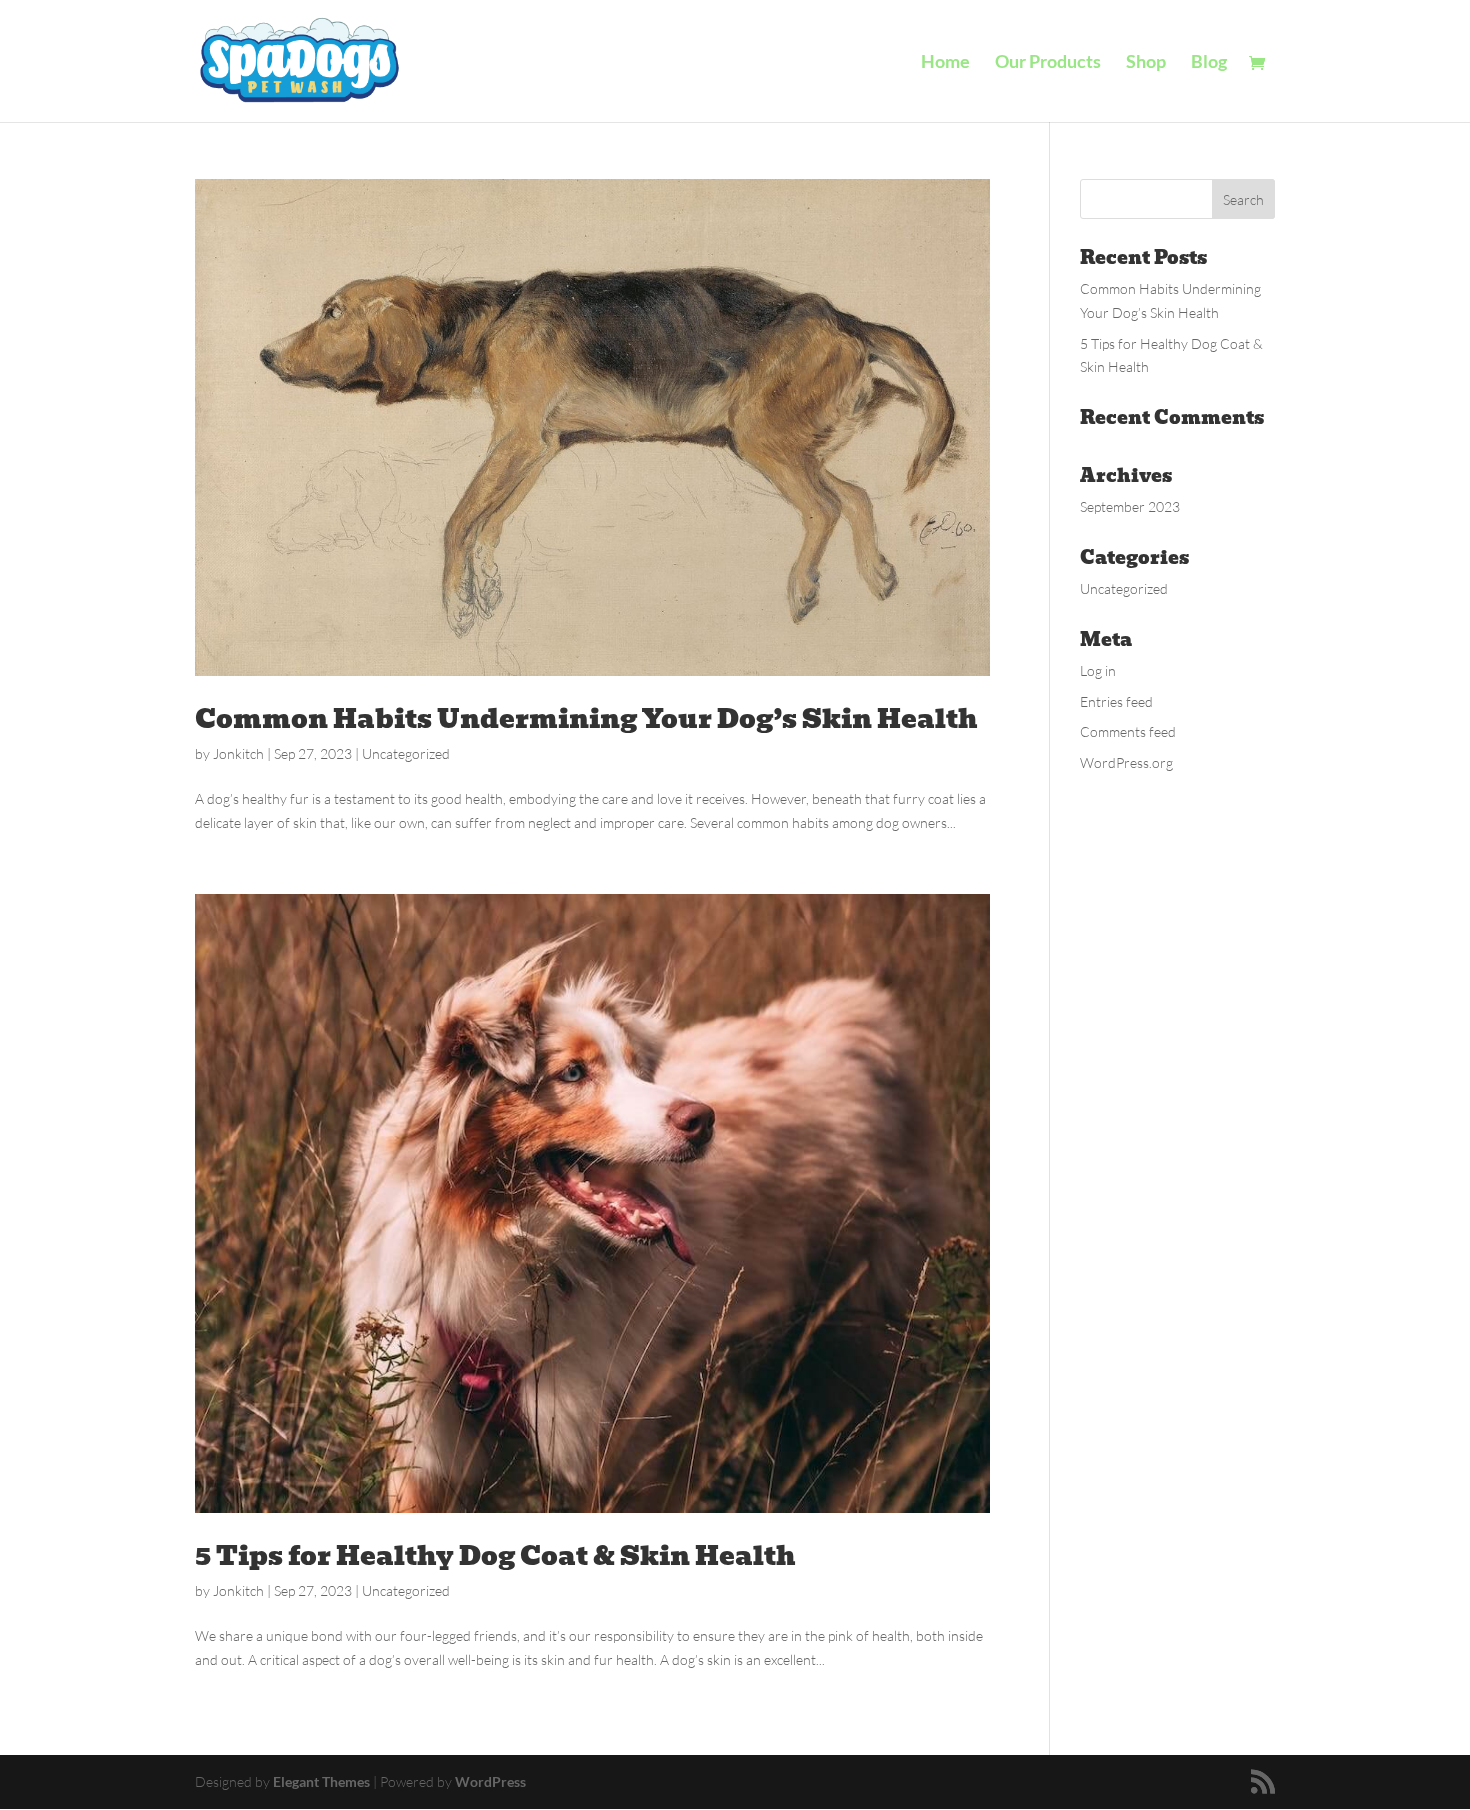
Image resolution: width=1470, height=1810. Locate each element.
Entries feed (1116, 701)
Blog (1209, 63)
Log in (1098, 670)
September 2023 (1130, 506)
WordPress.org (1126, 762)
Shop (1146, 63)
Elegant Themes (321, 1781)
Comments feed (1128, 731)
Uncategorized (406, 753)
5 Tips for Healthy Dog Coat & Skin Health (495, 1556)
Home (945, 63)
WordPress (490, 1781)
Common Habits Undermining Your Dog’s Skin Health (586, 719)
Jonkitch (238, 753)
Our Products (1048, 63)
